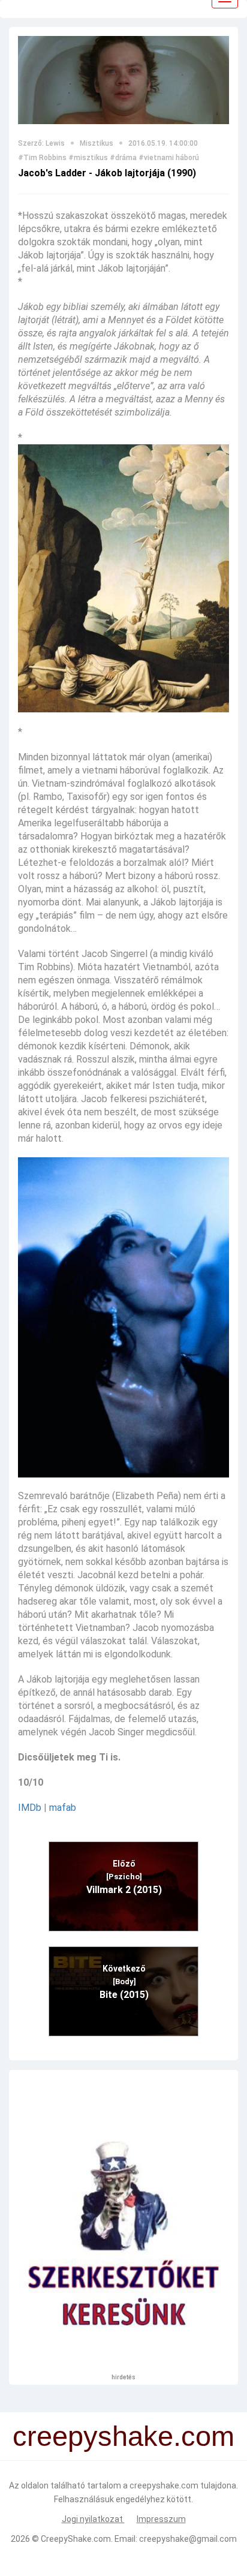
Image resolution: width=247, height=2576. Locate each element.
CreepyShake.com (76, 2539)
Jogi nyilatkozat (93, 2519)
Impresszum (161, 2519)
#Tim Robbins (42, 158)
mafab (63, 1808)
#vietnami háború (169, 158)
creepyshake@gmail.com (188, 2539)
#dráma (123, 158)
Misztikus (97, 143)
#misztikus (88, 158)
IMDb (30, 1808)
